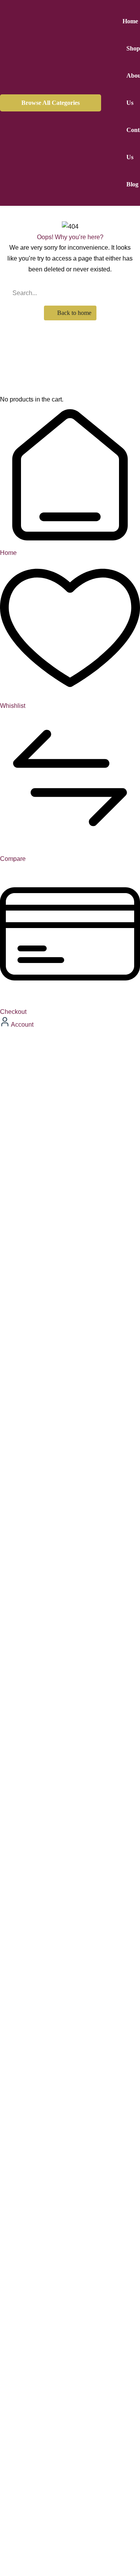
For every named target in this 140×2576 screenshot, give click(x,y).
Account (22, 1025)
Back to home (73, 313)
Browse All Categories (51, 103)
